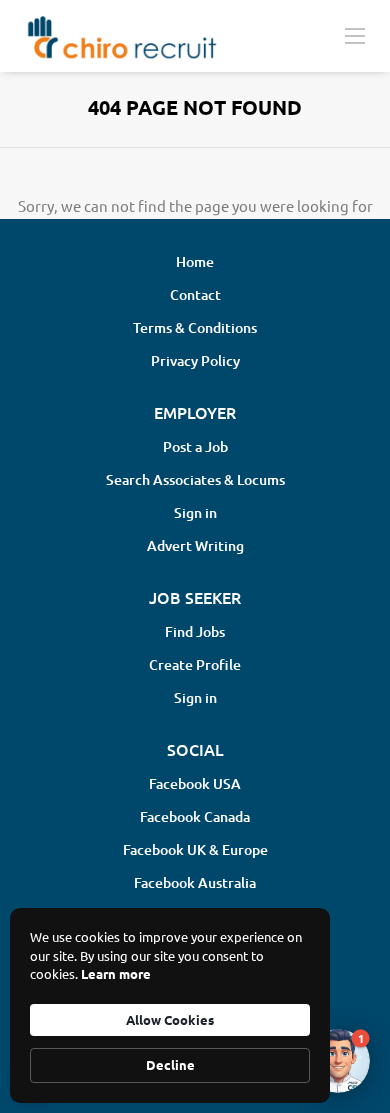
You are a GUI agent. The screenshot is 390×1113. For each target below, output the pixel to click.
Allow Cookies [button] (170, 1019)
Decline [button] (170, 1064)
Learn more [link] (116, 973)
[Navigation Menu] (355, 35)
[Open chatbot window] (338, 1061)
